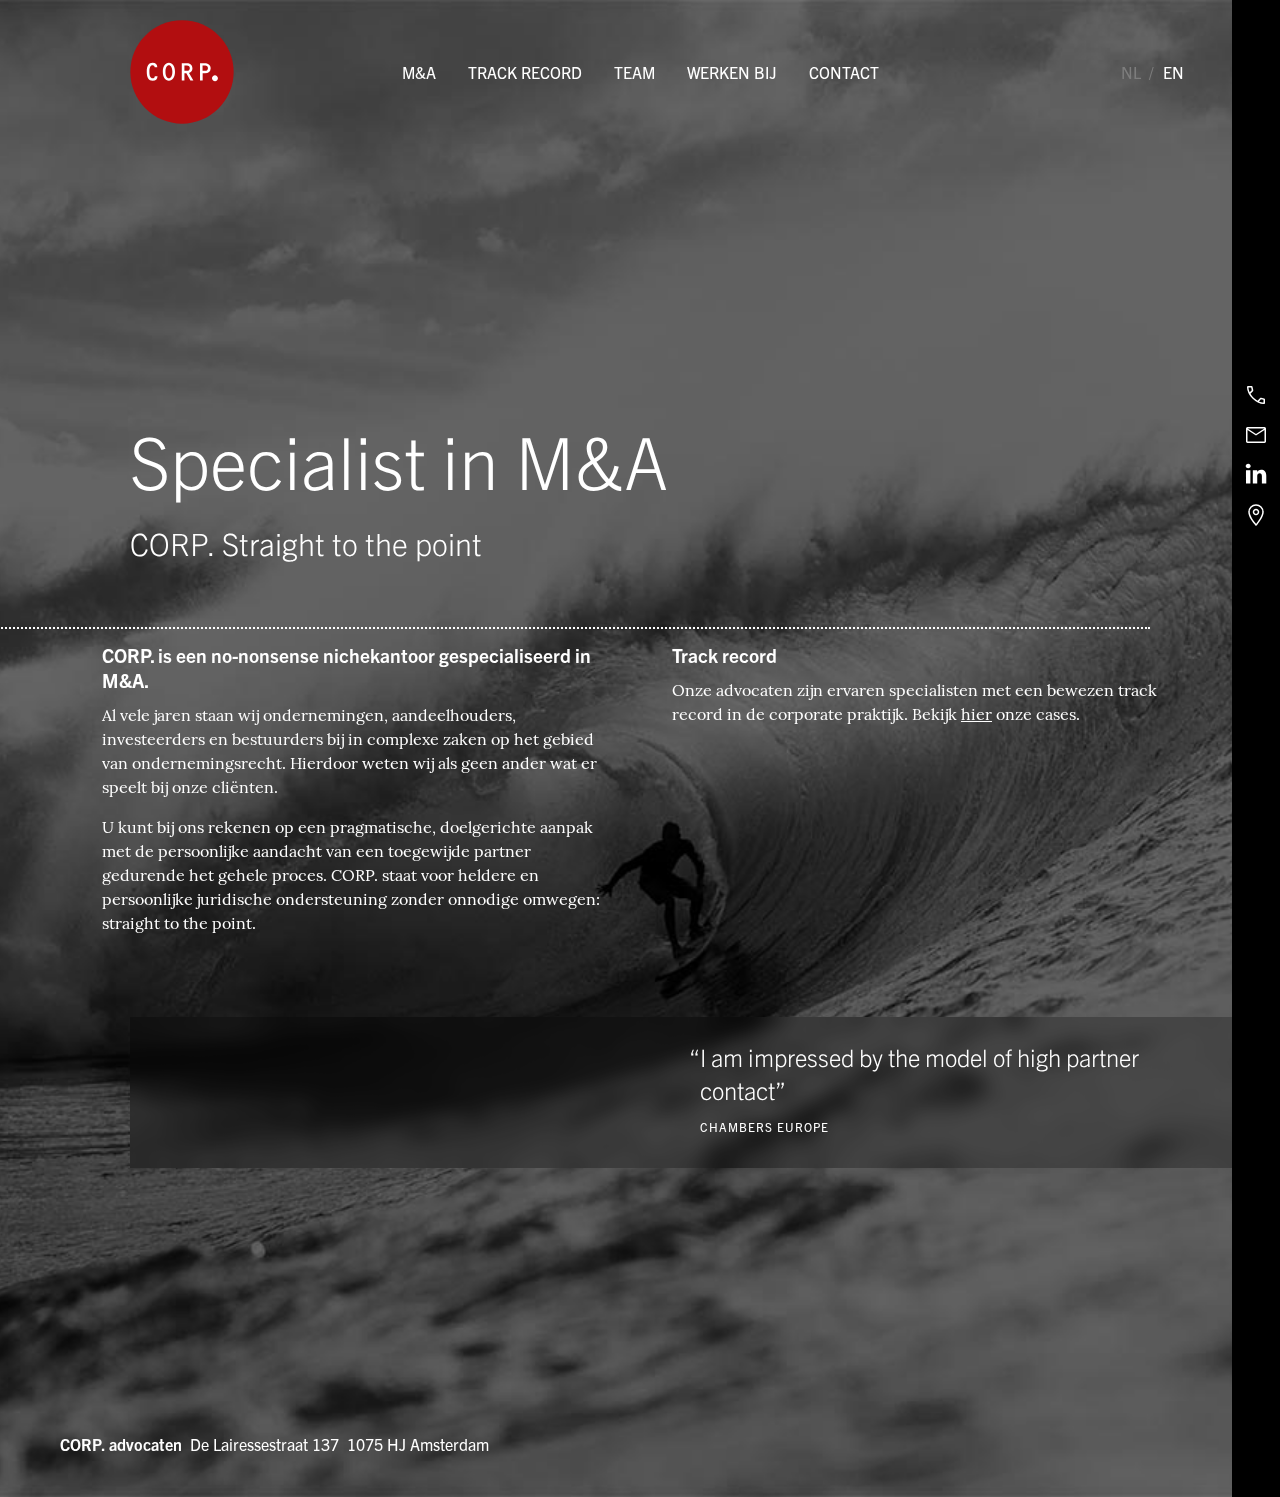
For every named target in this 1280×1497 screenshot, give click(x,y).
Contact (844, 72)
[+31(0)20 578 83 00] (1256, 395)
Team (634, 72)
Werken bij (732, 72)
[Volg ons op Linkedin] (1256, 475)
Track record (525, 72)
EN (1173, 72)
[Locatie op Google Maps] (1256, 515)
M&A (419, 72)
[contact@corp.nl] (1256, 435)
